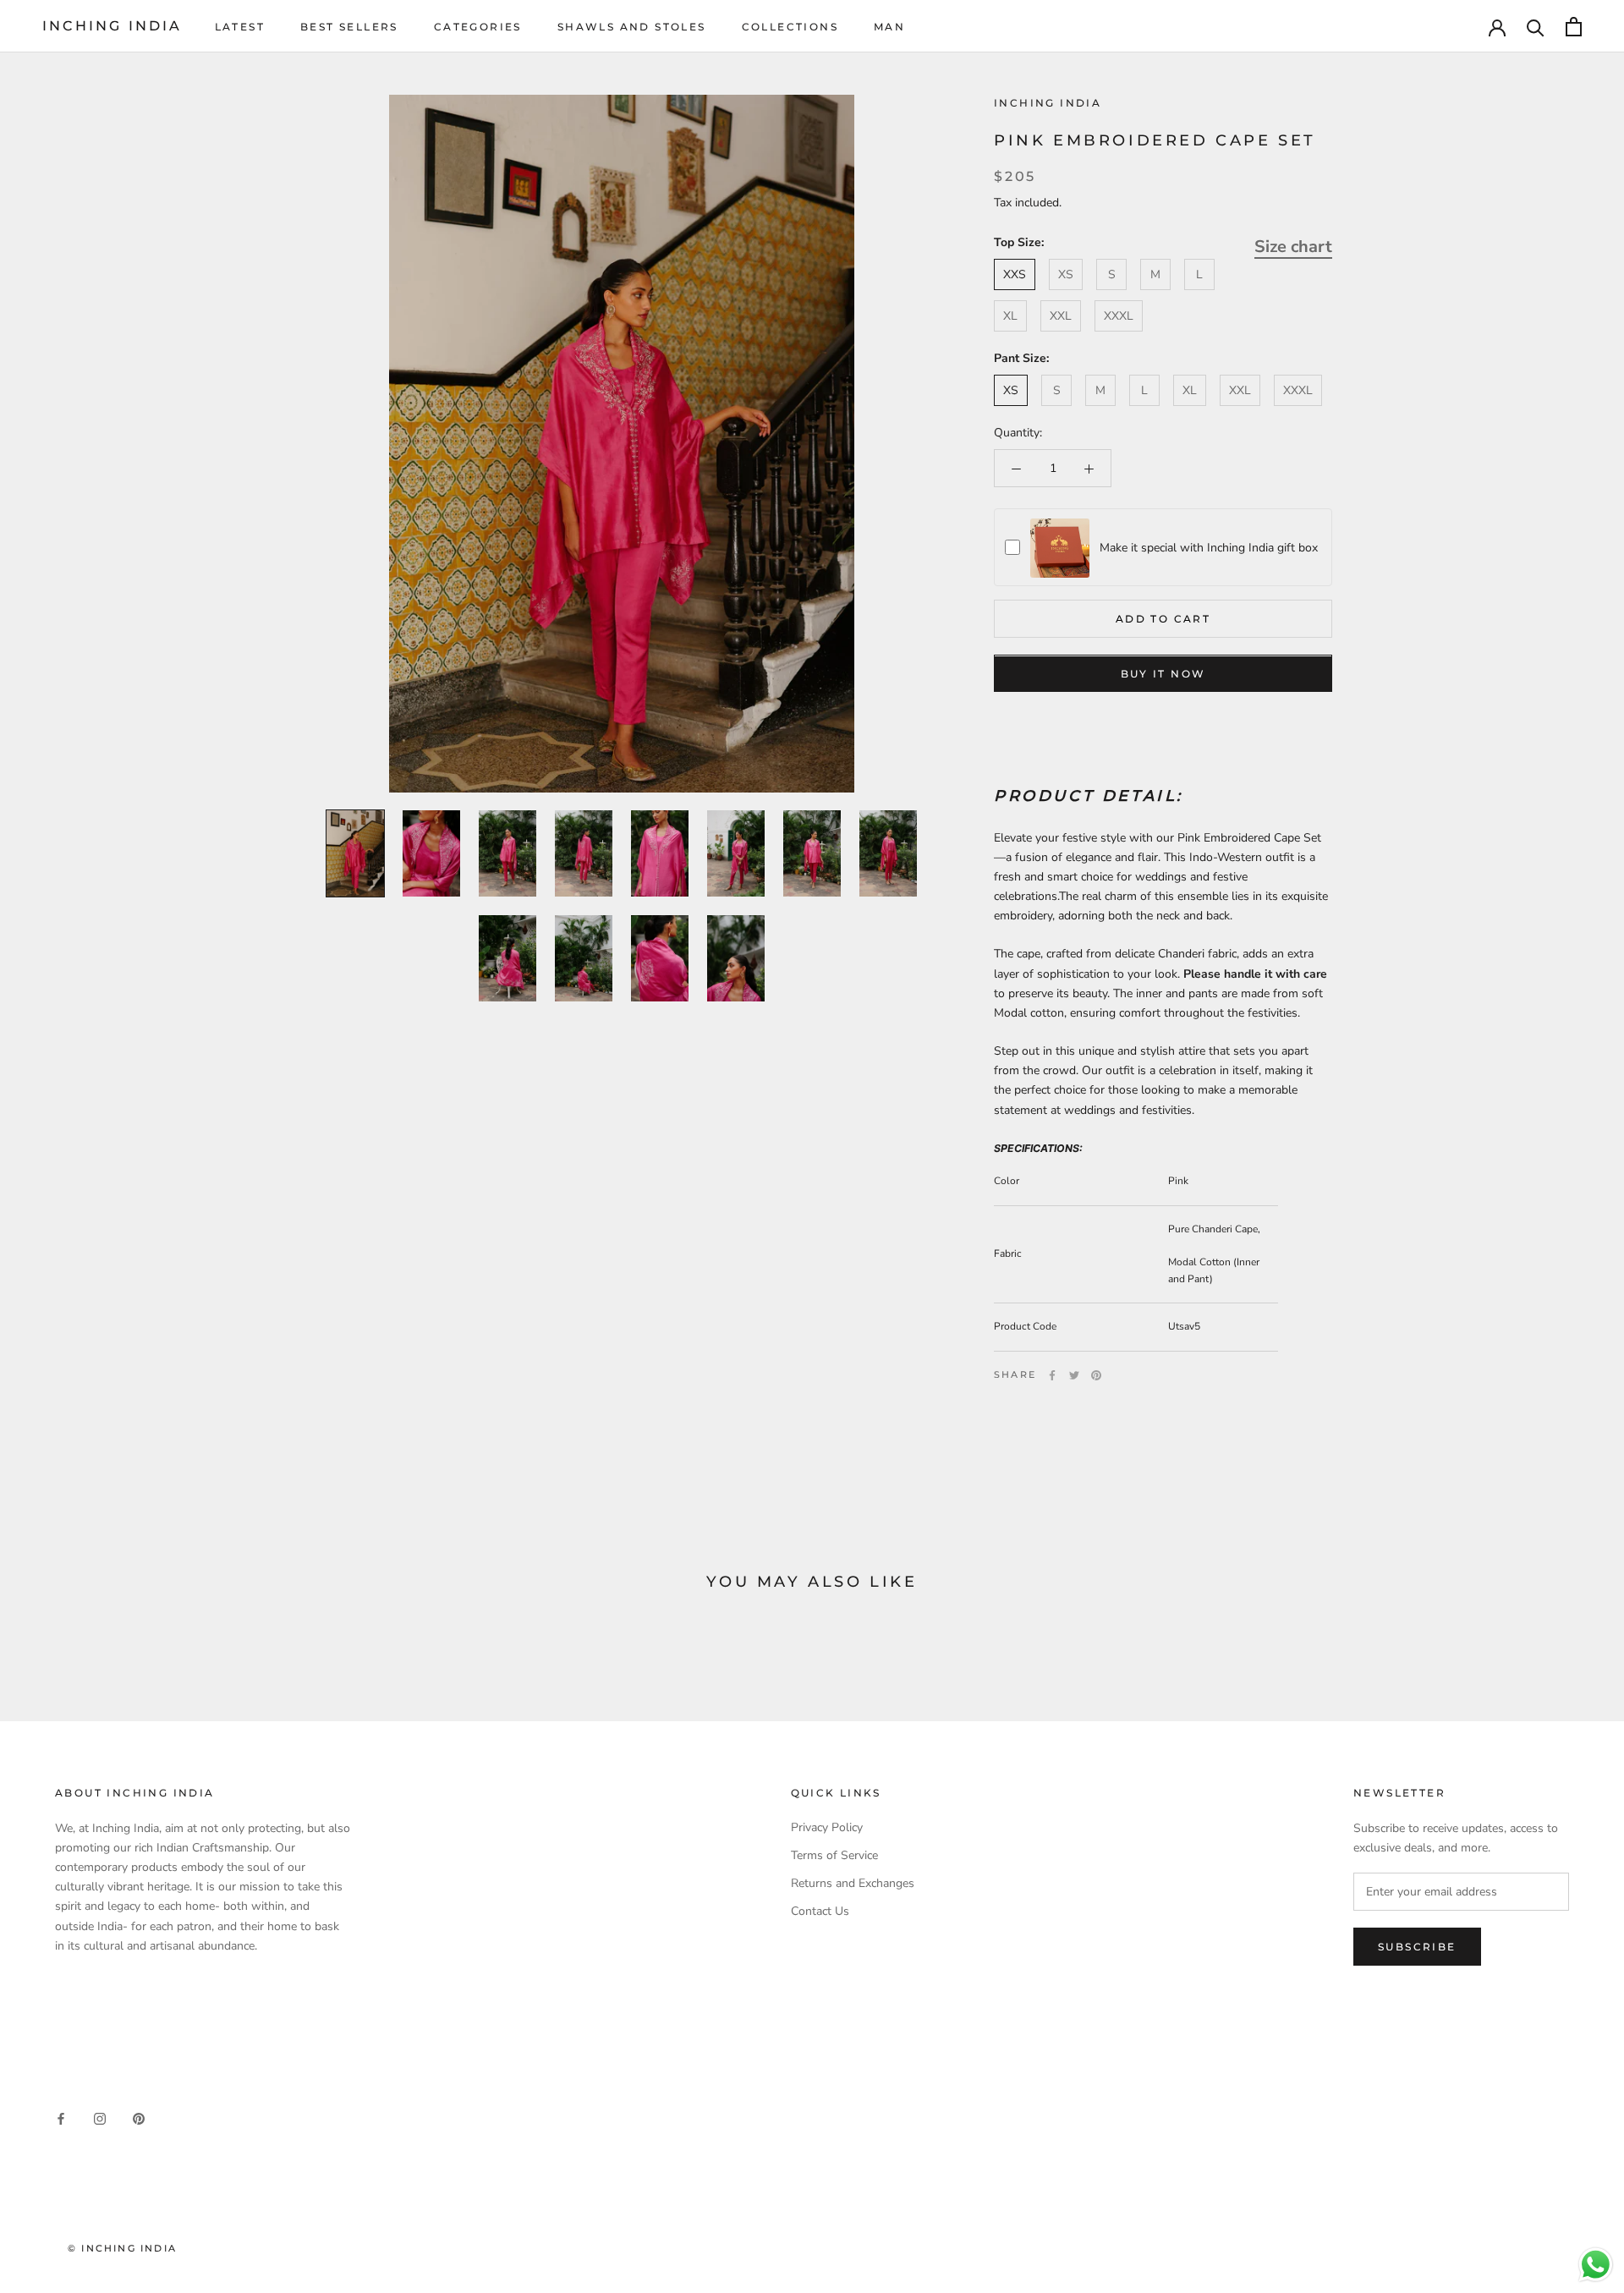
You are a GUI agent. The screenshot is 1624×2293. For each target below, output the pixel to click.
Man (889, 27)
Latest (240, 27)
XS (1066, 274)
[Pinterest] (1096, 1375)
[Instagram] (100, 2118)
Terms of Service (834, 1855)
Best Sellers (349, 27)
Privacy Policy (827, 1827)
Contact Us (820, 1911)
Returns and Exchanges (853, 1883)
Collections (790, 27)
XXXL (1119, 317)
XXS (1015, 274)
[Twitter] (1074, 1375)
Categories (478, 27)
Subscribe (1417, 1947)
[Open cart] (1574, 27)
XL (1010, 317)
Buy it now (1163, 675)
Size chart (1293, 247)
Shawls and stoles (632, 27)
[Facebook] (1052, 1375)
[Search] (1536, 27)
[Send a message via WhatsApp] (1596, 2265)
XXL (1061, 317)
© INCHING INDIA (122, 2248)
